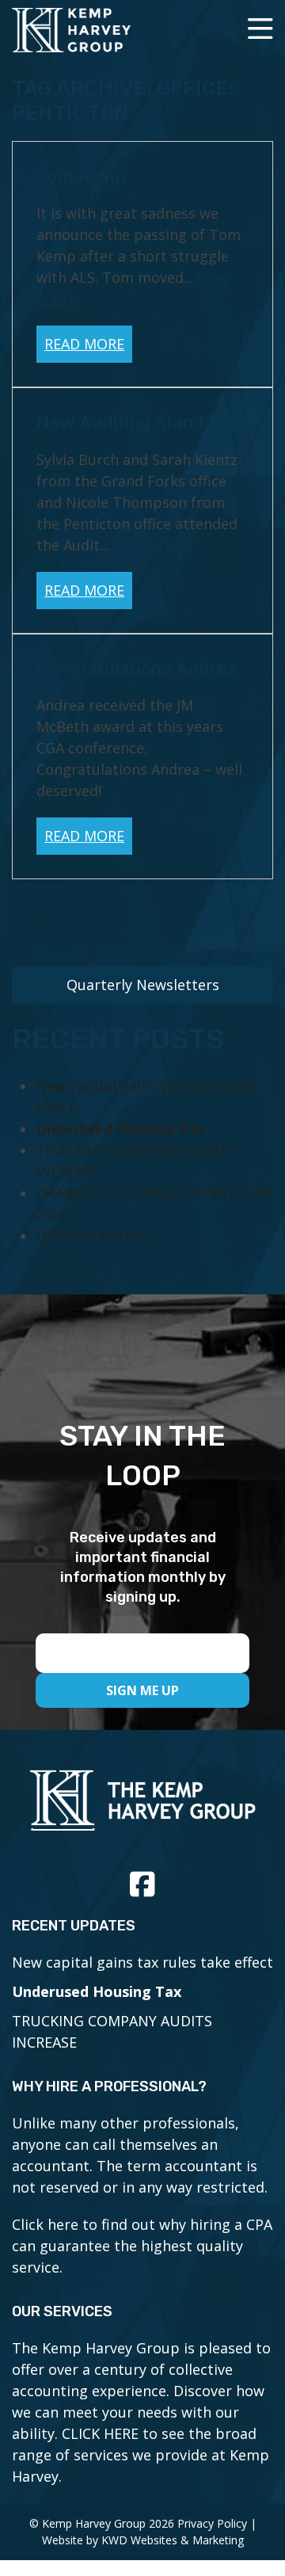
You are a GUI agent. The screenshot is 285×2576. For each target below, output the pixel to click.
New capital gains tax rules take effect (142, 1962)
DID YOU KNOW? (92, 1236)
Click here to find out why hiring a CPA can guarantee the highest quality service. (142, 2246)
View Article (153, 545)
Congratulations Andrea (137, 668)
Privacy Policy (212, 2523)
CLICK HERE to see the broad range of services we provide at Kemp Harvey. (141, 2455)
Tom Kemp (81, 175)
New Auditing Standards (139, 422)
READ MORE (84, 344)
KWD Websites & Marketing (173, 2540)
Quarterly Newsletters (143, 985)
